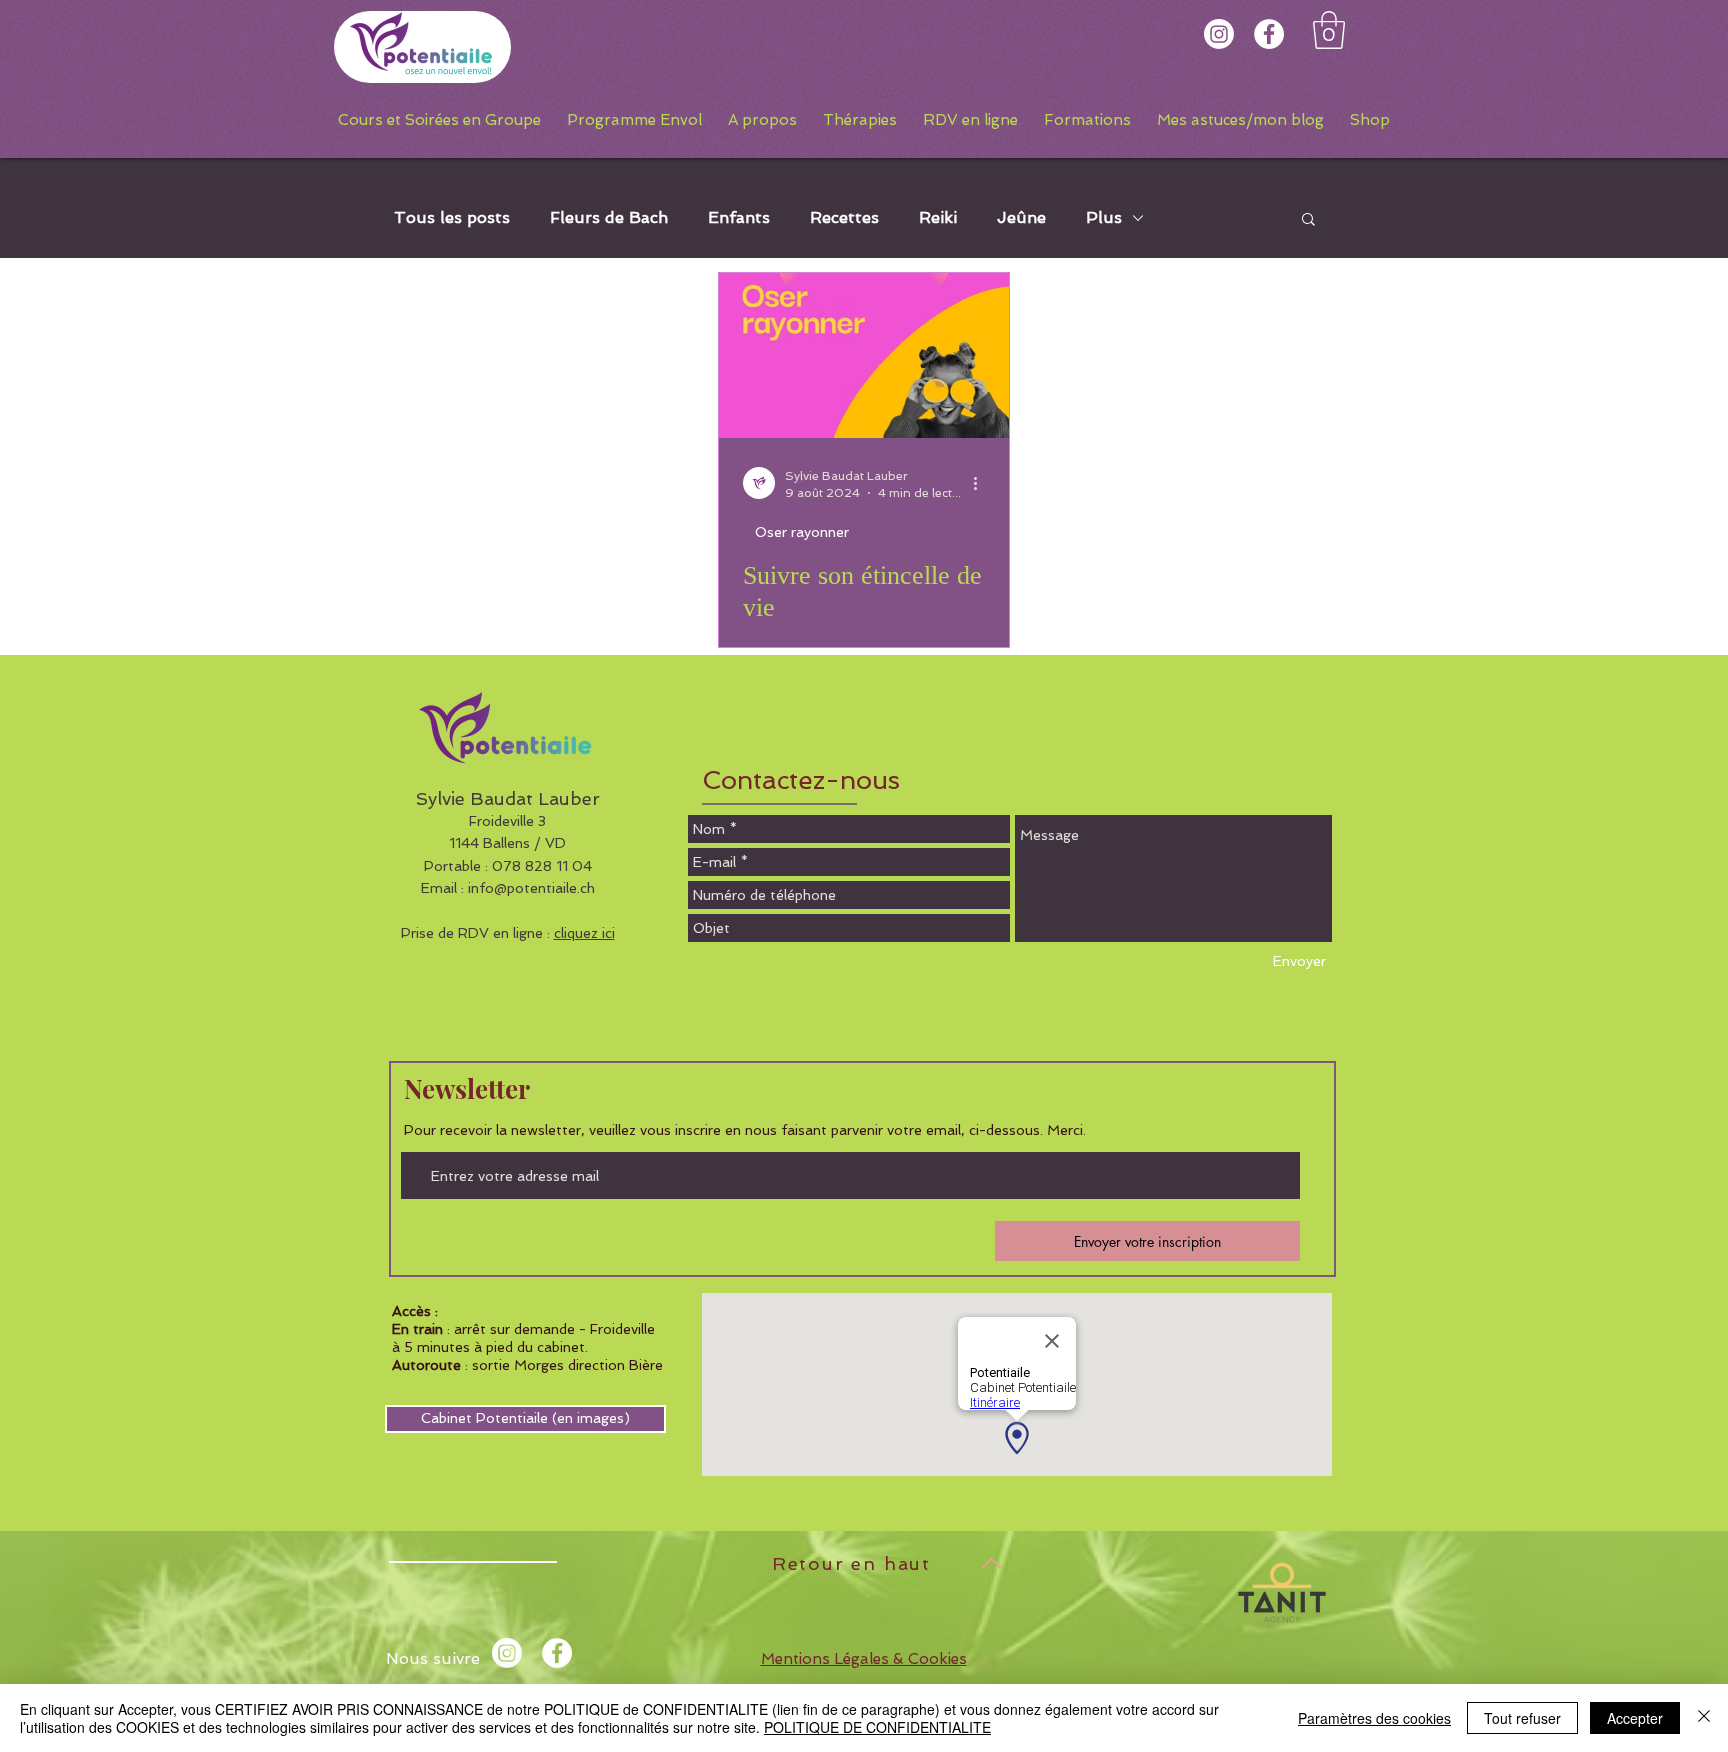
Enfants (739, 217)
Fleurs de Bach (609, 217)
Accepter (1635, 1718)
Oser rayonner (802, 532)
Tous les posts (452, 217)
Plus (1104, 217)
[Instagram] (1219, 34)
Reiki (938, 217)
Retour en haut (851, 1563)
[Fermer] (1704, 1718)
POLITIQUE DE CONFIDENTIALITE (877, 1727)
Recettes (844, 217)
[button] (1329, 30)
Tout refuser (1522, 1718)
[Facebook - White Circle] (1269, 34)
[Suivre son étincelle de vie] (864, 355)
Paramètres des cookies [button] (1374, 1718)
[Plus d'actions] (982, 483)
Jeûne (1021, 217)
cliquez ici (584, 933)
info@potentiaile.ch (531, 888)
